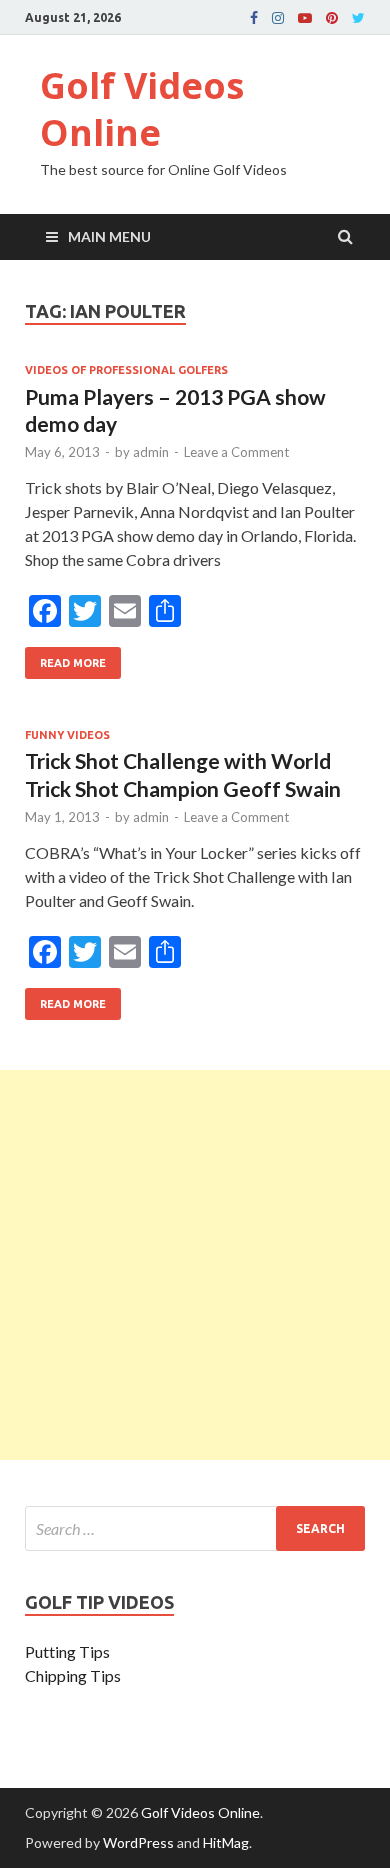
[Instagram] (278, 18)
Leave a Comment (236, 452)
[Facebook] (254, 18)
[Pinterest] (332, 18)
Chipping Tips (73, 1675)
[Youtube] (305, 18)
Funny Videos (67, 735)
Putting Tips (67, 1651)
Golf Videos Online (142, 109)
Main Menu (109, 236)
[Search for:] (195, 1528)
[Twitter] (358, 18)
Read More (65, 658)
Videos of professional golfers (126, 370)
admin (151, 452)
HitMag (226, 1842)
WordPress (138, 1842)
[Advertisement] (195, 1265)
